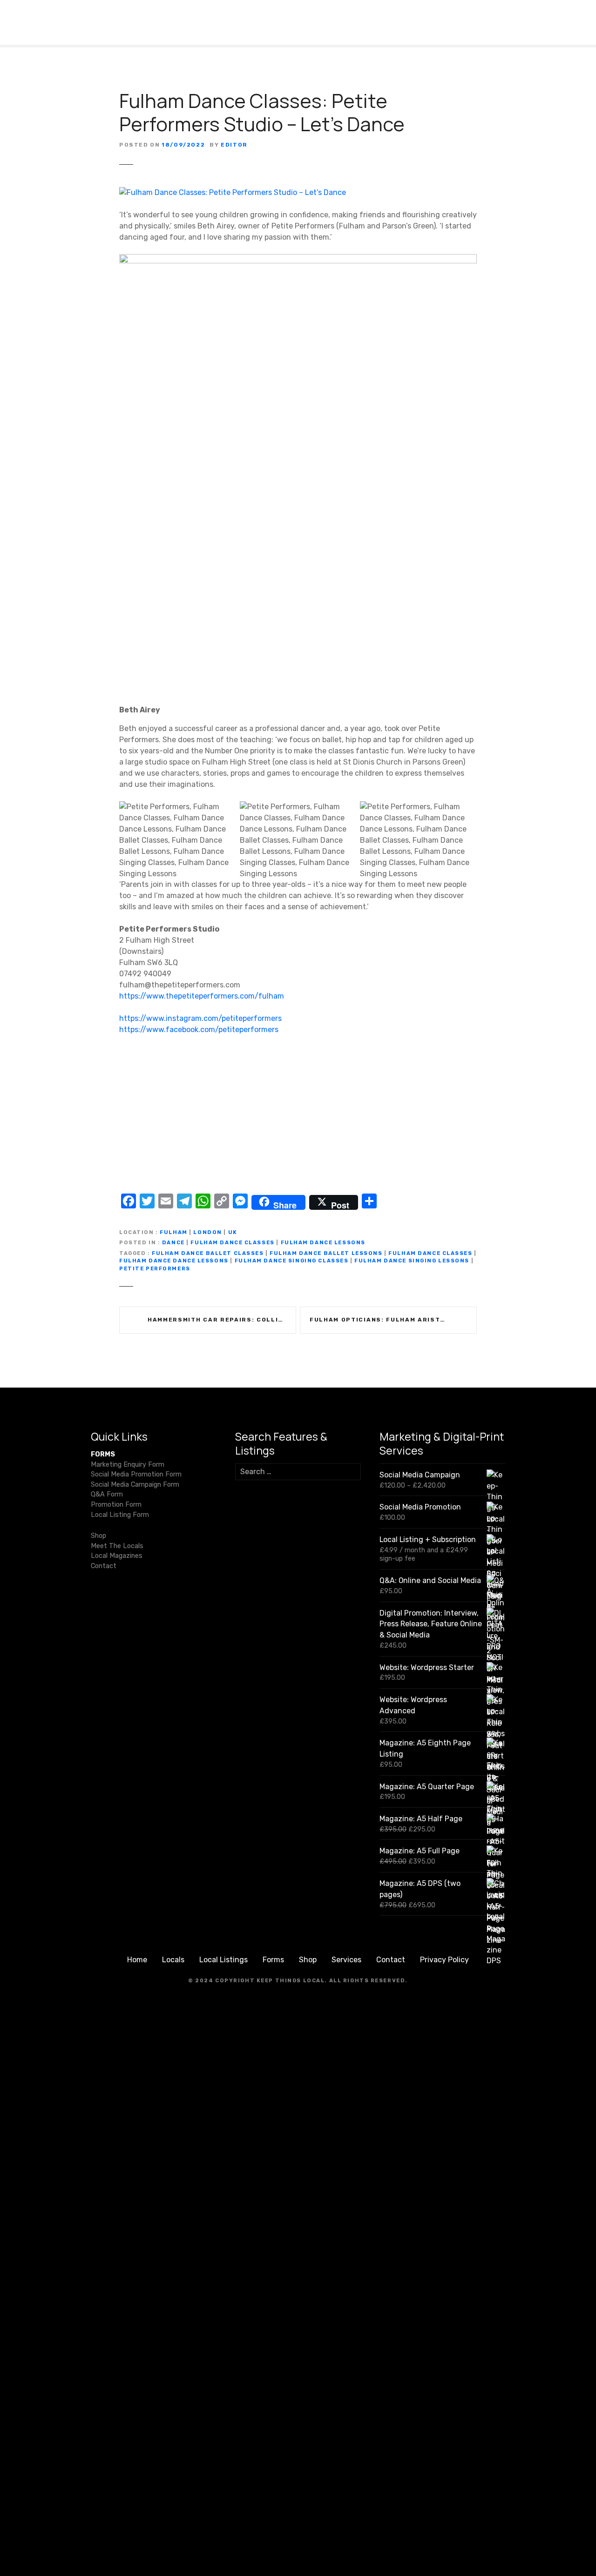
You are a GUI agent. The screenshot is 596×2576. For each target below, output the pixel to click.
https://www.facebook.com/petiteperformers (199, 1030)
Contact (104, 1566)
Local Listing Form (120, 1515)
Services (346, 1960)
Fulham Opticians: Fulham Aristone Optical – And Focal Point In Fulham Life (393, 1320)
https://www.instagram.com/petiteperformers (200, 1018)
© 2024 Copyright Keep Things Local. (258, 1981)
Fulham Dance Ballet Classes (208, 1253)
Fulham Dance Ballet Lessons (326, 1253)
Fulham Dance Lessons (323, 1243)
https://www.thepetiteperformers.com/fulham (202, 996)
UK (233, 1232)
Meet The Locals (117, 1546)
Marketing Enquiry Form (128, 1465)
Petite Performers (155, 1269)
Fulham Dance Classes (232, 1243)
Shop (98, 1536)
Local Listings (223, 1960)
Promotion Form (116, 1505)
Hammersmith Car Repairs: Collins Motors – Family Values (222, 1320)
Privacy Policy (444, 1960)
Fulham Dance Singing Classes (292, 1261)
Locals (173, 1960)
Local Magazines (117, 1556)
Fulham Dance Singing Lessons (412, 1261)
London (207, 1232)
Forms (273, 1960)
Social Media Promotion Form (136, 1474)
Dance (173, 1243)
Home (137, 1960)
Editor (234, 145)
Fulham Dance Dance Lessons (174, 1261)
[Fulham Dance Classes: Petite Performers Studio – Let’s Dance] (233, 192)
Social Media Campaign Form (135, 1485)
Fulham (173, 1232)
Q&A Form (107, 1494)
